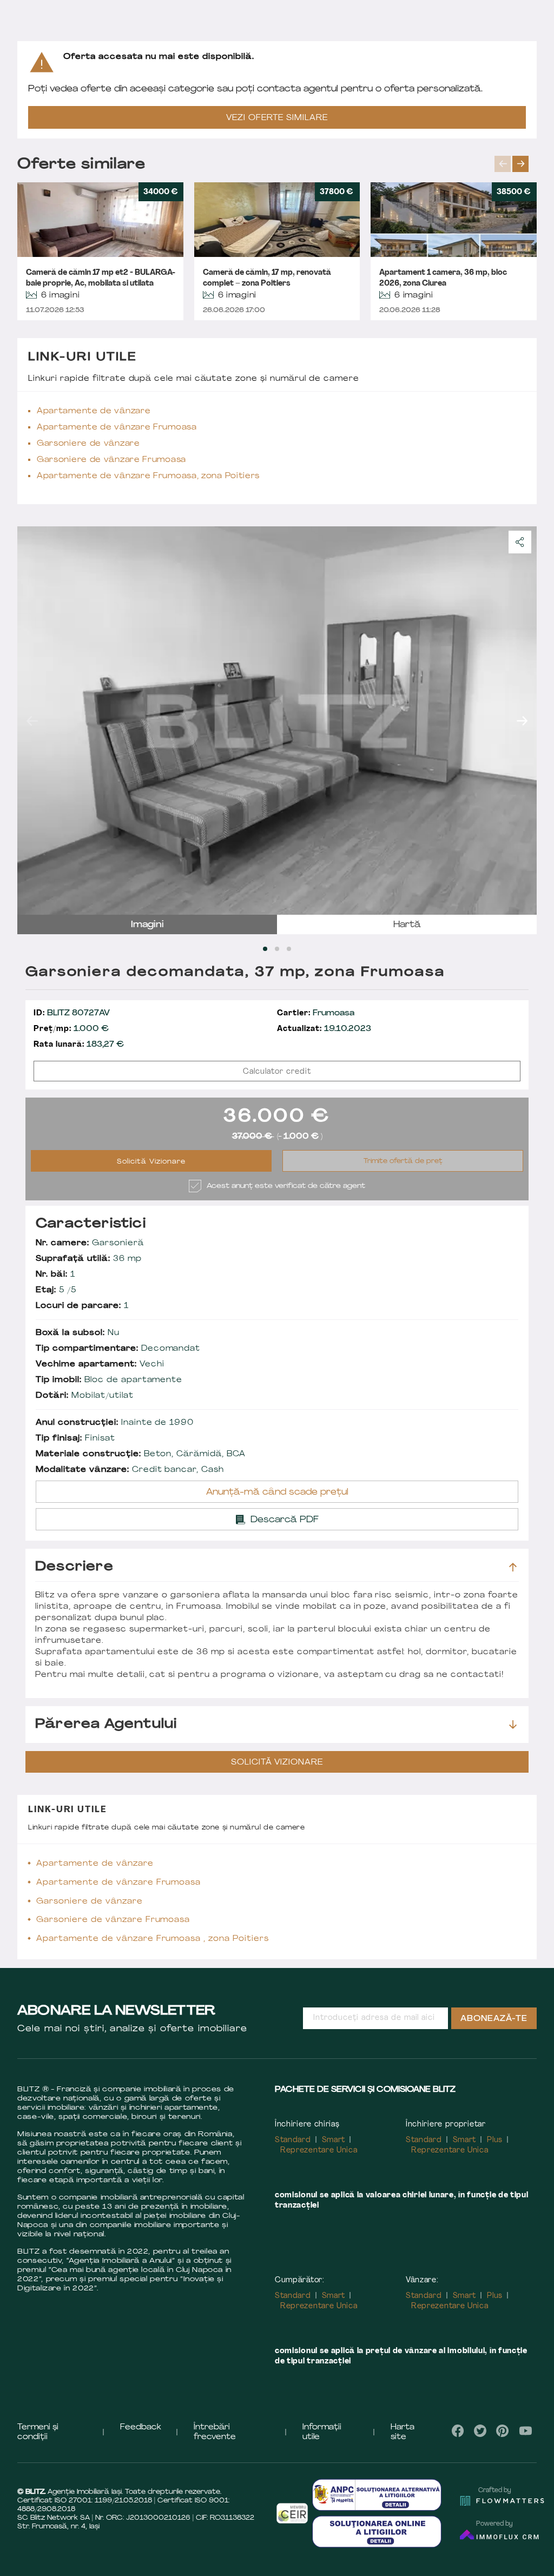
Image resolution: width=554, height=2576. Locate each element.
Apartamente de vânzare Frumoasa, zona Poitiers (148, 476)
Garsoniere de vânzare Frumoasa (111, 460)
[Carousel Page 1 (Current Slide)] (265, 949)
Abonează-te (494, 2019)
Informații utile (322, 2432)
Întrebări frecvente (215, 2432)
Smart (334, 2140)
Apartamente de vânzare (94, 411)
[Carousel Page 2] (277, 949)
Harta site (403, 2432)
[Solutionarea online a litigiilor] (377, 2532)
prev (503, 164)
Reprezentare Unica (319, 2151)
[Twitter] (480, 2431)
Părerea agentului (106, 1725)
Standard (293, 2140)
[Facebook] (458, 2431)
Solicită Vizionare (151, 1162)
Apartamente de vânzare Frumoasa (117, 428)
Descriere (74, 1567)
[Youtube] (525, 2431)
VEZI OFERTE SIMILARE (277, 118)
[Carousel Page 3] (289, 949)
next (520, 164)
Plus (495, 2140)
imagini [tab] (147, 925)
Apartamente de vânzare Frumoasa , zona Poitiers (153, 1939)
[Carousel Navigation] (516, 164)
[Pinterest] (503, 2431)
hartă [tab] (407, 925)
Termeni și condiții (38, 2432)
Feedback (141, 2428)
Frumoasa (316, 1013)
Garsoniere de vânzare (88, 444)
